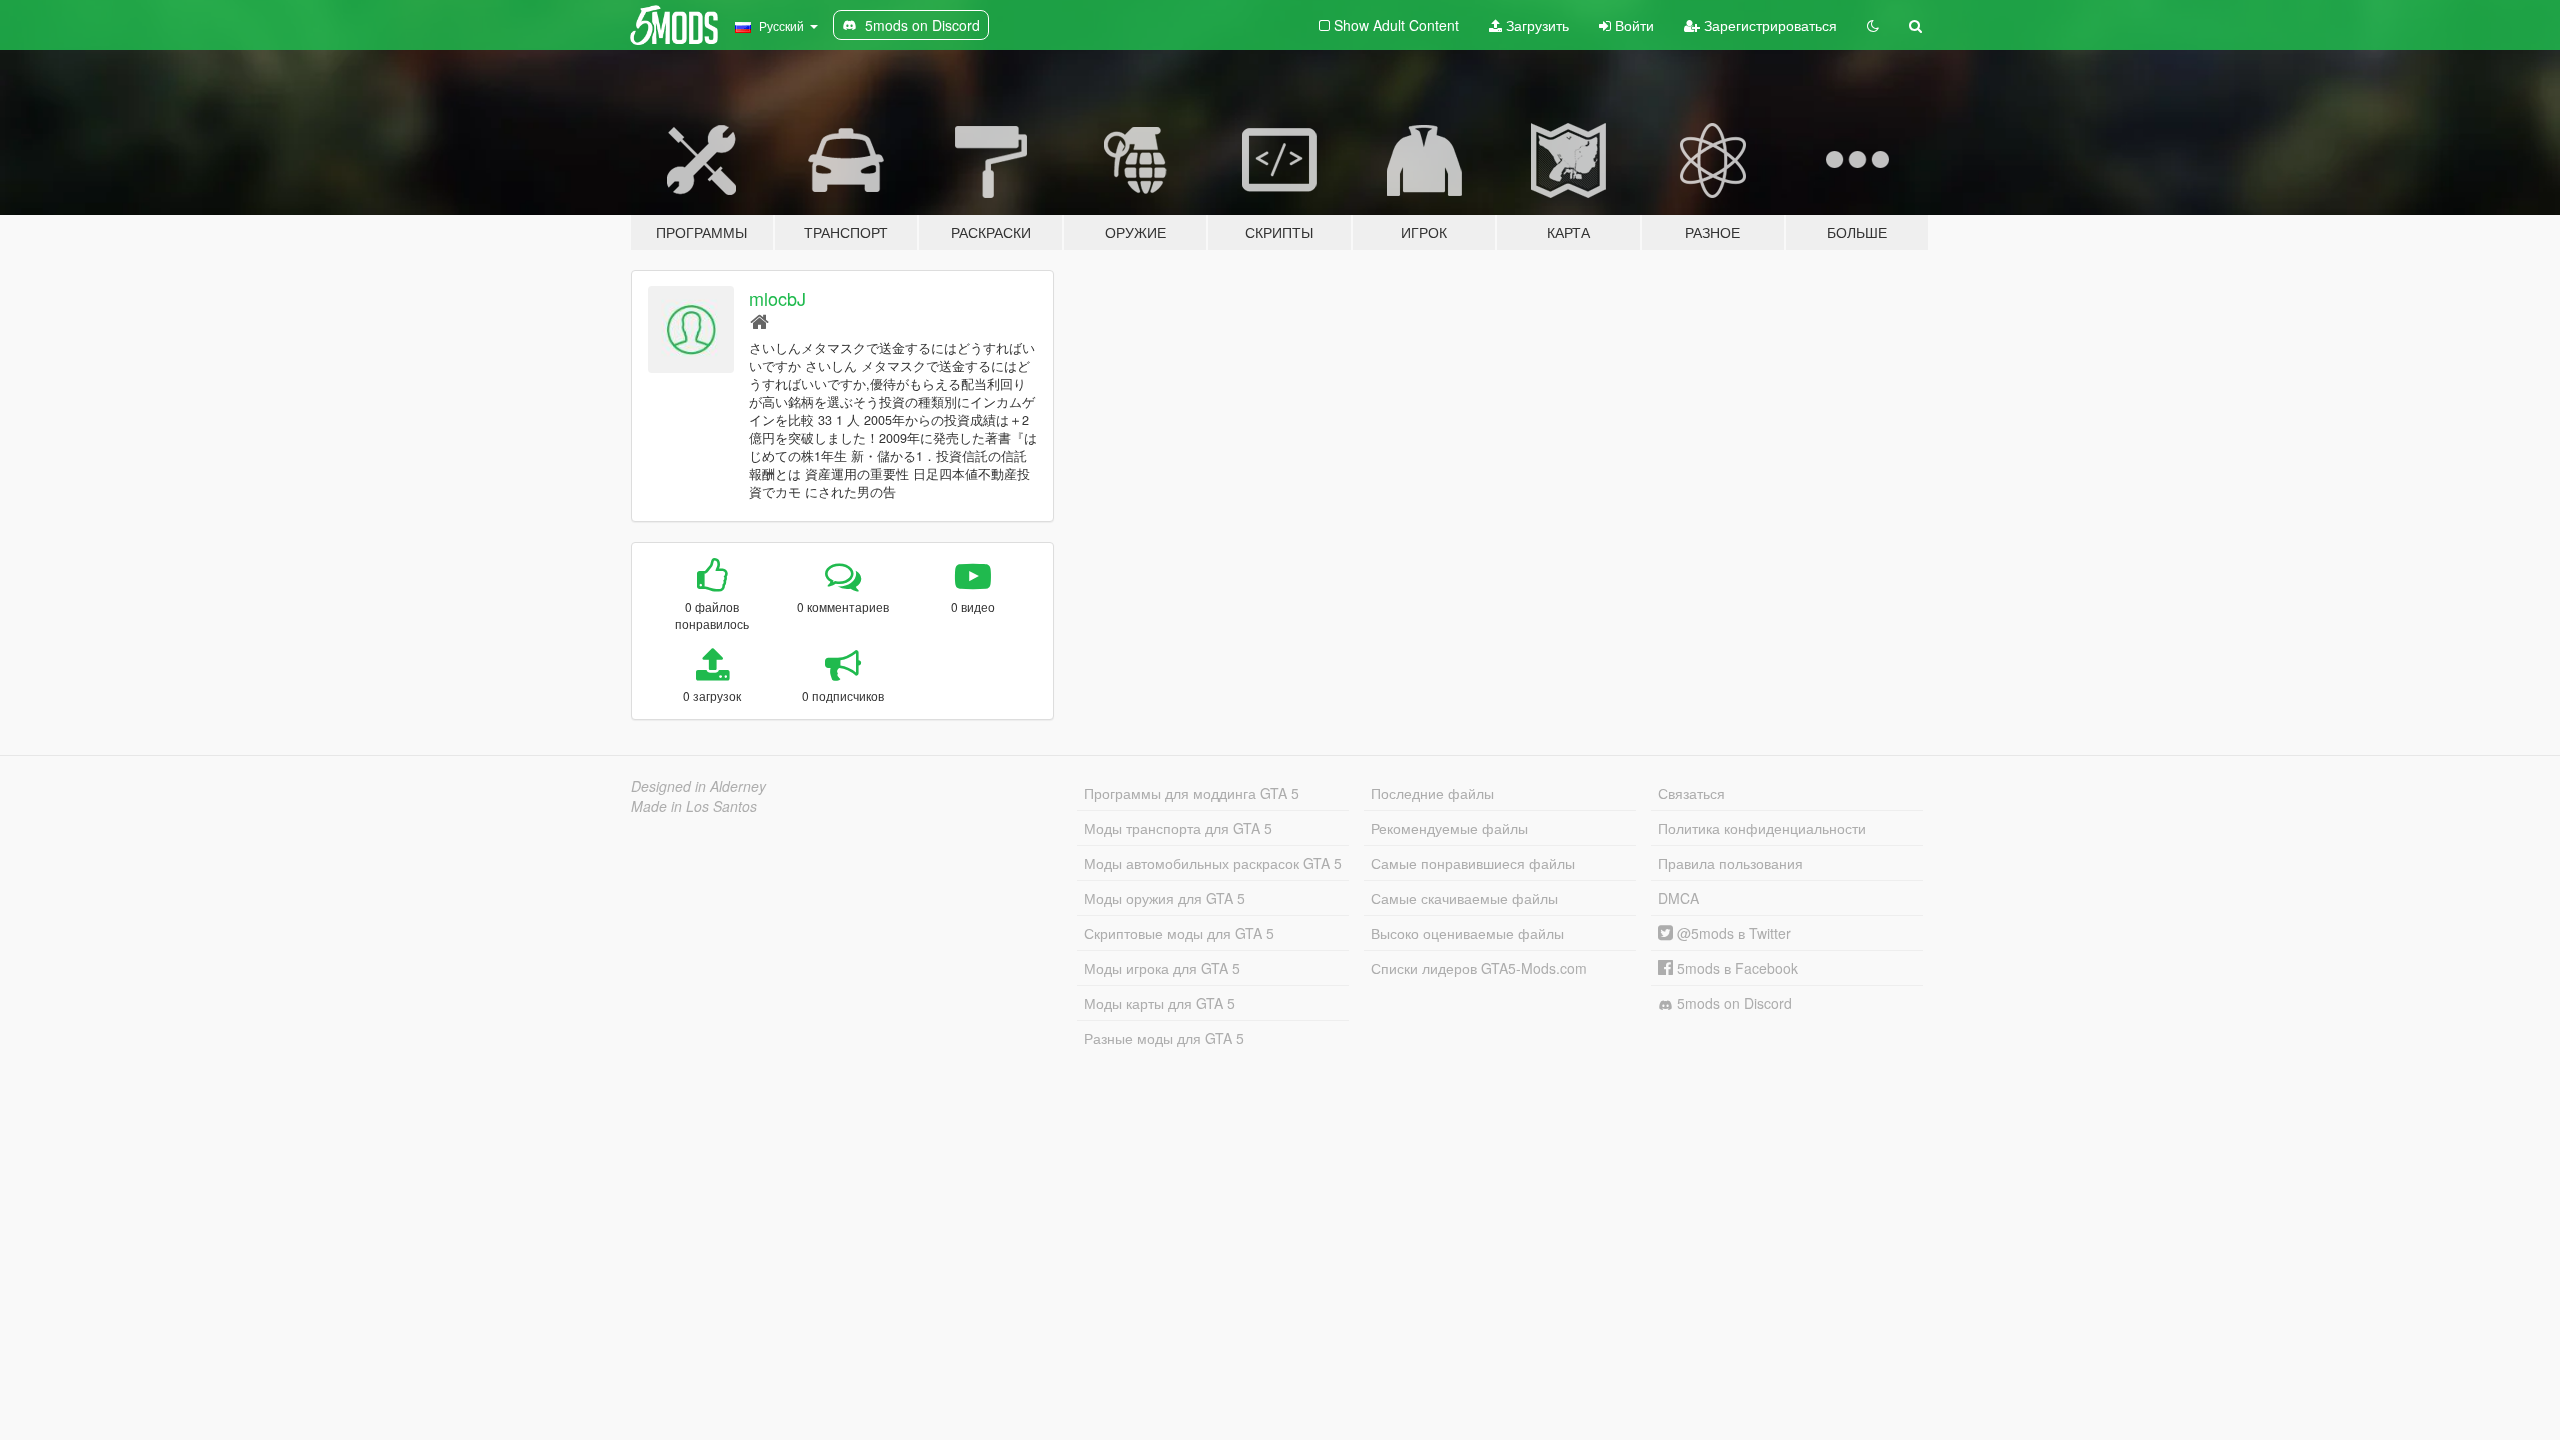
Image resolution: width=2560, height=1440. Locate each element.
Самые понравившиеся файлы (1473, 863)
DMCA (1678, 898)
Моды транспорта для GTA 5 (1178, 828)
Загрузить (1535, 25)
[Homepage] (759, 320)
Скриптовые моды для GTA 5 (1179, 933)
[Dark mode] (1873, 25)
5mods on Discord (1732, 1003)
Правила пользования (1730, 863)
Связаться (1691, 793)
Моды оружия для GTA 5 (1164, 898)
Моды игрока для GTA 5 (1162, 968)
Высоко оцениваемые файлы (1467, 933)
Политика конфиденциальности (1762, 828)
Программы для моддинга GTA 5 (1191, 793)
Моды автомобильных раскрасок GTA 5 (1213, 863)
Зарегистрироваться (1768, 25)
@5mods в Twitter (1732, 933)
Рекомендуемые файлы (1449, 828)
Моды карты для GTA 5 (1159, 1003)
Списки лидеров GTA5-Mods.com (1479, 968)
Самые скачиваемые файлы (1464, 898)
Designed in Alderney (698, 786)
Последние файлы (1432, 793)
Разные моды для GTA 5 (1164, 1038)
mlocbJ (777, 298)
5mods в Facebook (1735, 968)
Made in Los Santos (694, 806)
